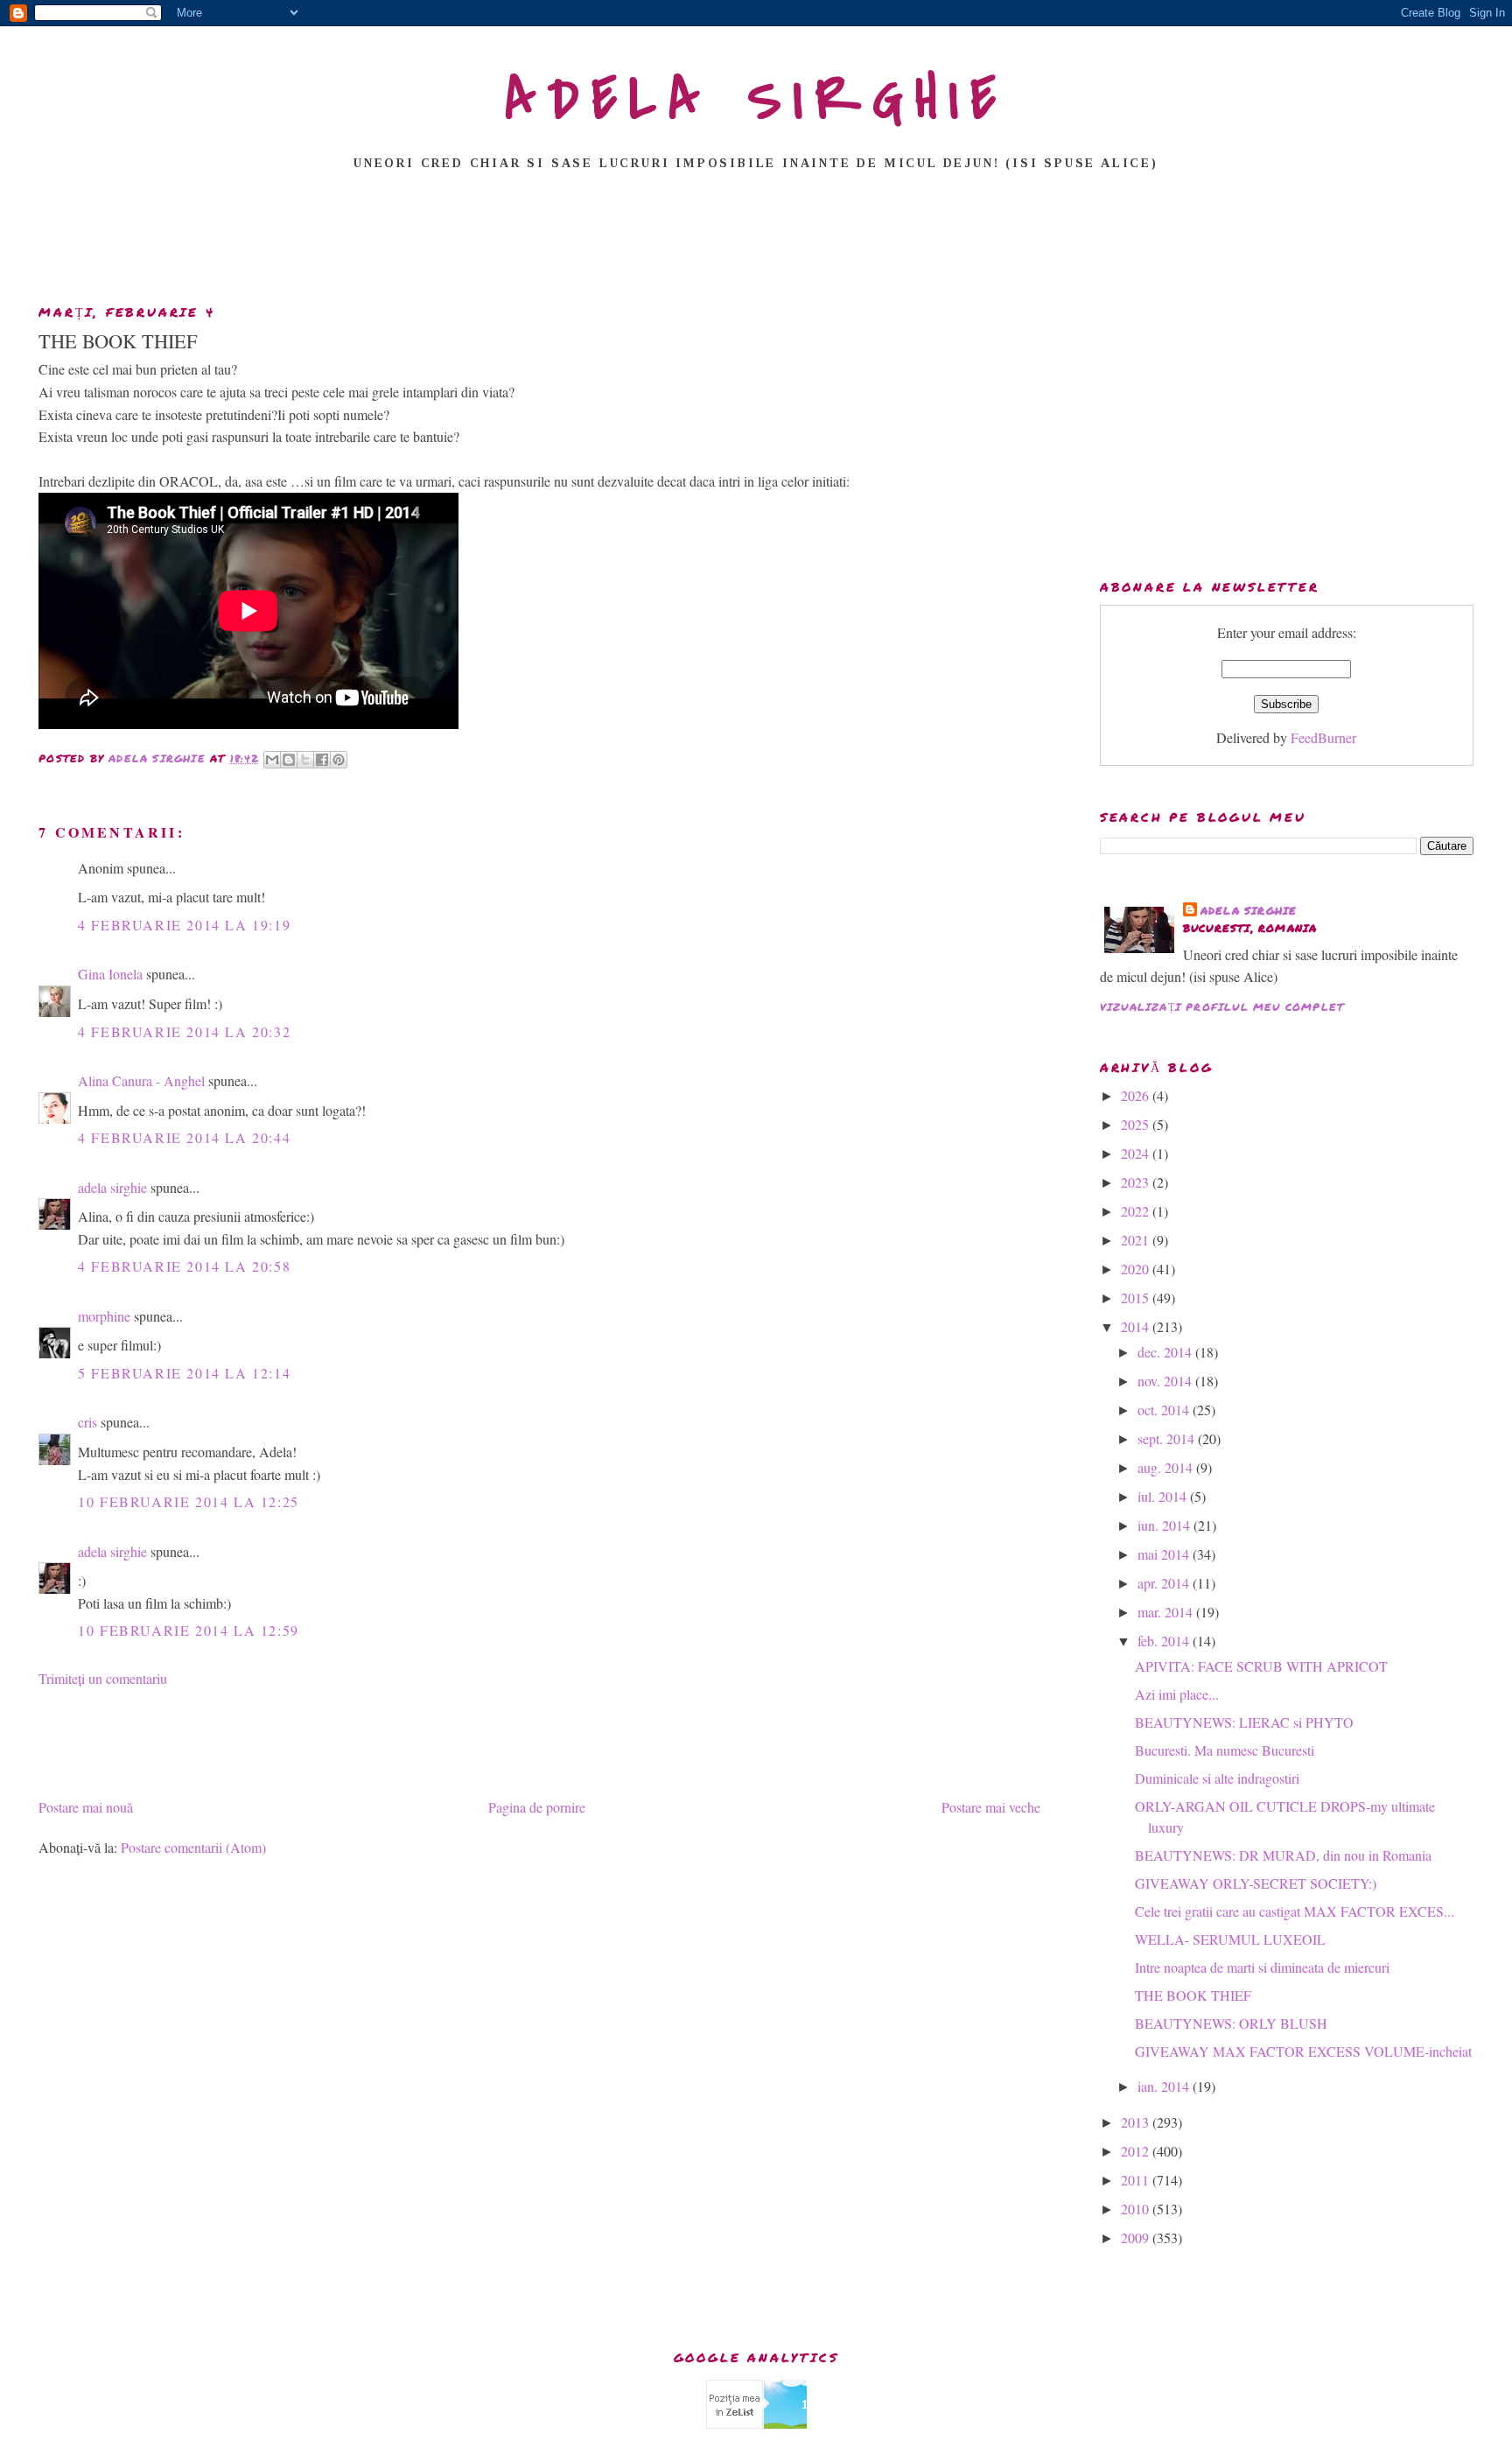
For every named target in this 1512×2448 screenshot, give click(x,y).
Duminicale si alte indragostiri (1217, 1778)
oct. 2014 (1165, 1410)
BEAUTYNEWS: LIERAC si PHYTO (1244, 1722)
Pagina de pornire (537, 1807)
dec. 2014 (1166, 1352)
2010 (1137, 2209)
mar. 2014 (1167, 1612)
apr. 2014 (1165, 1583)
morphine (104, 1316)
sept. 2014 (1168, 1438)
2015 (1137, 1298)
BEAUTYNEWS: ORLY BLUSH (1231, 2023)
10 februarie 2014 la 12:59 (189, 1630)
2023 (1137, 1182)
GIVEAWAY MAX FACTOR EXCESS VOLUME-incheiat (1303, 2051)
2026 (1137, 1095)
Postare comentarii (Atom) (193, 1847)
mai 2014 (1165, 1554)
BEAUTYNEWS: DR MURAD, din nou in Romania (1283, 1855)
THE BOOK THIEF (1193, 1995)
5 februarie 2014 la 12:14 (184, 1373)
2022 (1137, 1211)
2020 (1137, 1269)
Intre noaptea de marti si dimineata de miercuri (1262, 1967)
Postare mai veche (991, 1807)
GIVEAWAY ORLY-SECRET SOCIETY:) (1256, 1883)
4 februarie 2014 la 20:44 (184, 1137)
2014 (1137, 1326)
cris (87, 1422)
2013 (1137, 2122)
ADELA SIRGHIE (756, 100)
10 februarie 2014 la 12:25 (189, 1501)
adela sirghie (112, 1187)
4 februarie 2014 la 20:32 (184, 1031)
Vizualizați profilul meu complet (1222, 1007)
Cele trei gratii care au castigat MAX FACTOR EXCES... (1295, 1911)
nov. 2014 (1166, 1381)
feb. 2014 (1165, 1641)
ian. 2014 (1165, 2086)
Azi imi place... (1177, 1694)
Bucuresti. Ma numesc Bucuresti (1225, 1750)
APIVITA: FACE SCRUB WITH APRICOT (1261, 1666)
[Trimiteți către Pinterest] (339, 760)
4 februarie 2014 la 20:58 (184, 1266)
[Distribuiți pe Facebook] (322, 760)
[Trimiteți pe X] (305, 760)
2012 (1137, 2151)
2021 (1137, 1240)
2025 (1137, 1124)
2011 (1137, 2180)
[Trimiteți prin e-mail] (272, 760)
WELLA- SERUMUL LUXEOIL (1230, 1939)
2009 (1137, 2238)
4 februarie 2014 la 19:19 (184, 925)
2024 (1137, 1153)
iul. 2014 (1164, 1496)
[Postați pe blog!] (289, 760)
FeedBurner (1323, 737)
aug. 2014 (1167, 1467)
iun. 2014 (1165, 1525)
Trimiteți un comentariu (103, 1678)
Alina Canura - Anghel (141, 1080)
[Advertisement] (756, 242)
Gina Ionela (110, 974)
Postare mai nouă (86, 1807)
